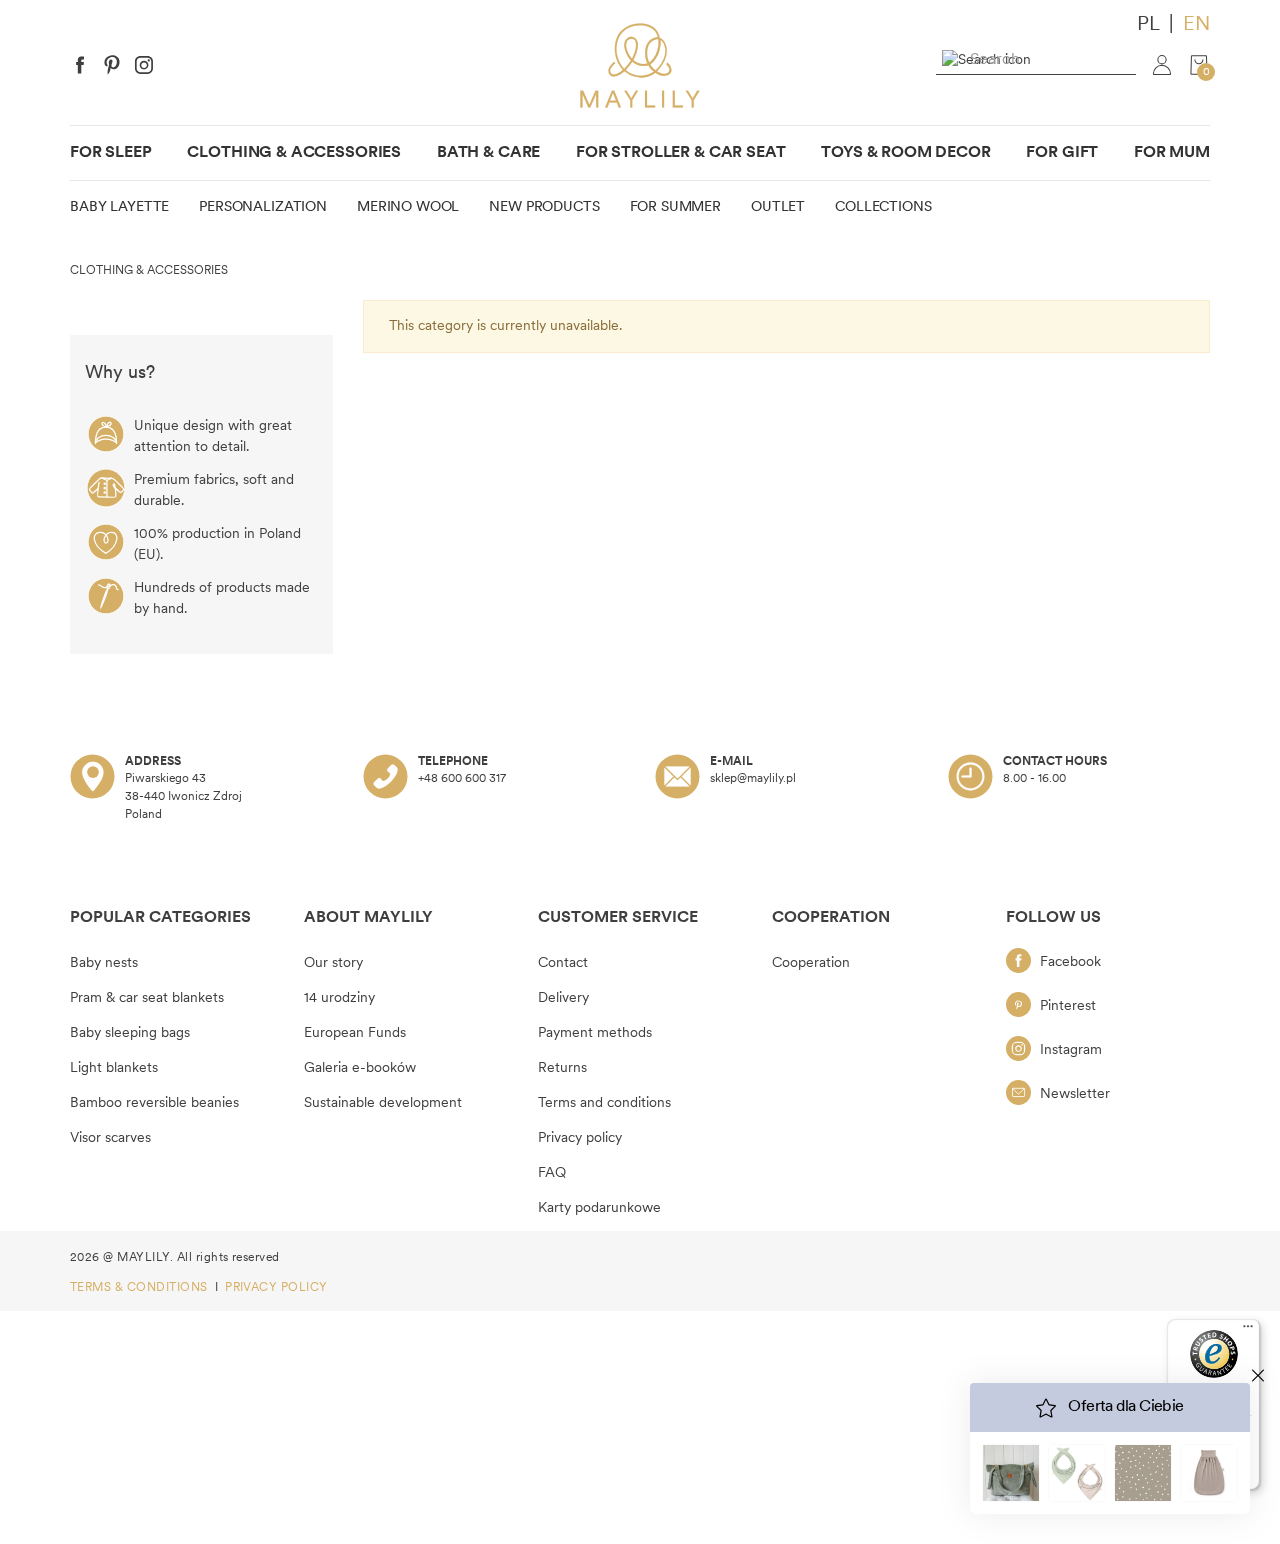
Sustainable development (383, 1103)
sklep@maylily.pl (753, 779)
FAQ (552, 1173)
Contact (563, 963)
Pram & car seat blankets (147, 998)
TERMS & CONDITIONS (140, 1288)
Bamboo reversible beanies (154, 1103)
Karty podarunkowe (599, 1208)
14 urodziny (339, 998)
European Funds (355, 1033)
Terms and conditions (604, 1103)
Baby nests (104, 963)
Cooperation (811, 963)
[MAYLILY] (640, 65)
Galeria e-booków (360, 1068)
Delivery (563, 998)
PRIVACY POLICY (276, 1288)
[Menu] (1248, 1331)
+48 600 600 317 (462, 779)
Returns (562, 1068)
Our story (333, 963)
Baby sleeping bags (130, 1033)
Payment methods (595, 1033)
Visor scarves (110, 1138)
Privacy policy (580, 1138)
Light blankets (114, 1068)
